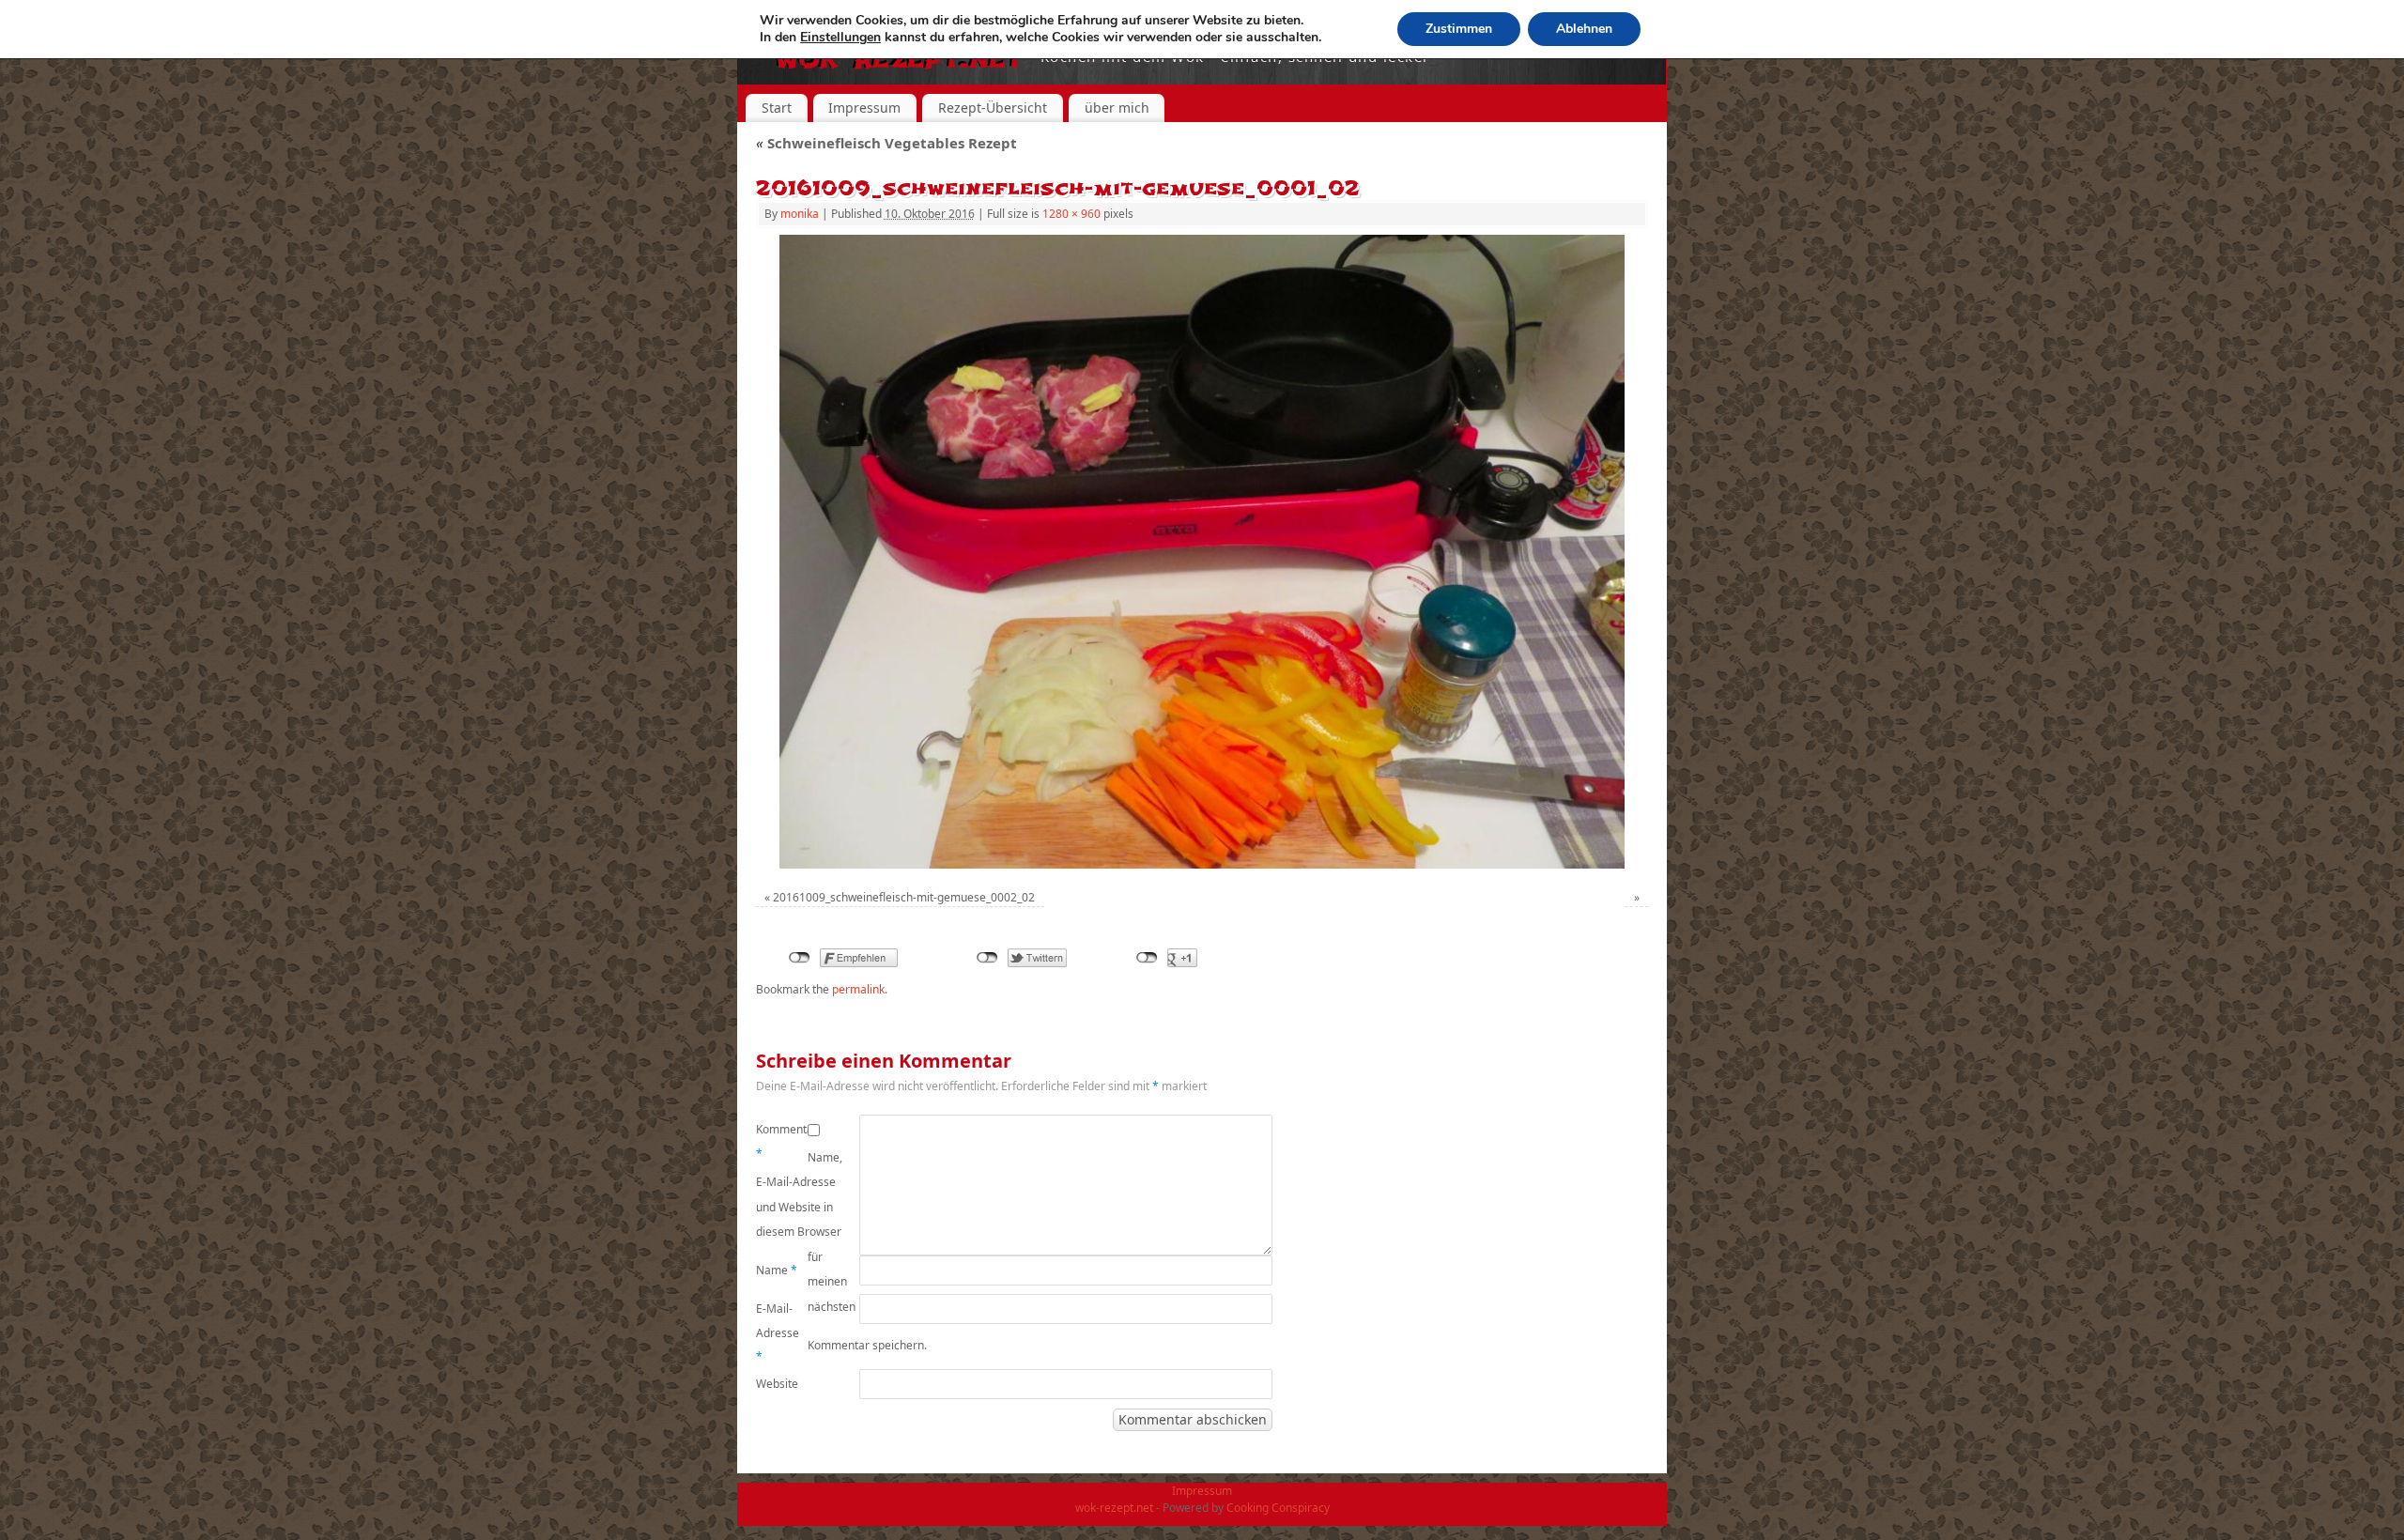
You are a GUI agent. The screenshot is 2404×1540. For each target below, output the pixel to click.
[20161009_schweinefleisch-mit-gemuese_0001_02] (1202, 552)
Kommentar (782, 1141)
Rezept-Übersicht (993, 108)
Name (777, 1270)
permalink (858, 989)
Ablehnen (1584, 29)
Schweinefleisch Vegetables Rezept (886, 143)
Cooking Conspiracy (1278, 1508)
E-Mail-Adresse (778, 1332)
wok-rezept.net (1114, 1508)
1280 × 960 (1071, 214)
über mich (1117, 108)
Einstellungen (840, 38)
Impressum (864, 108)
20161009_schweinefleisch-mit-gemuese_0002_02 (904, 897)
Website (777, 1384)
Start (777, 108)
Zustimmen (1459, 29)
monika (800, 214)
